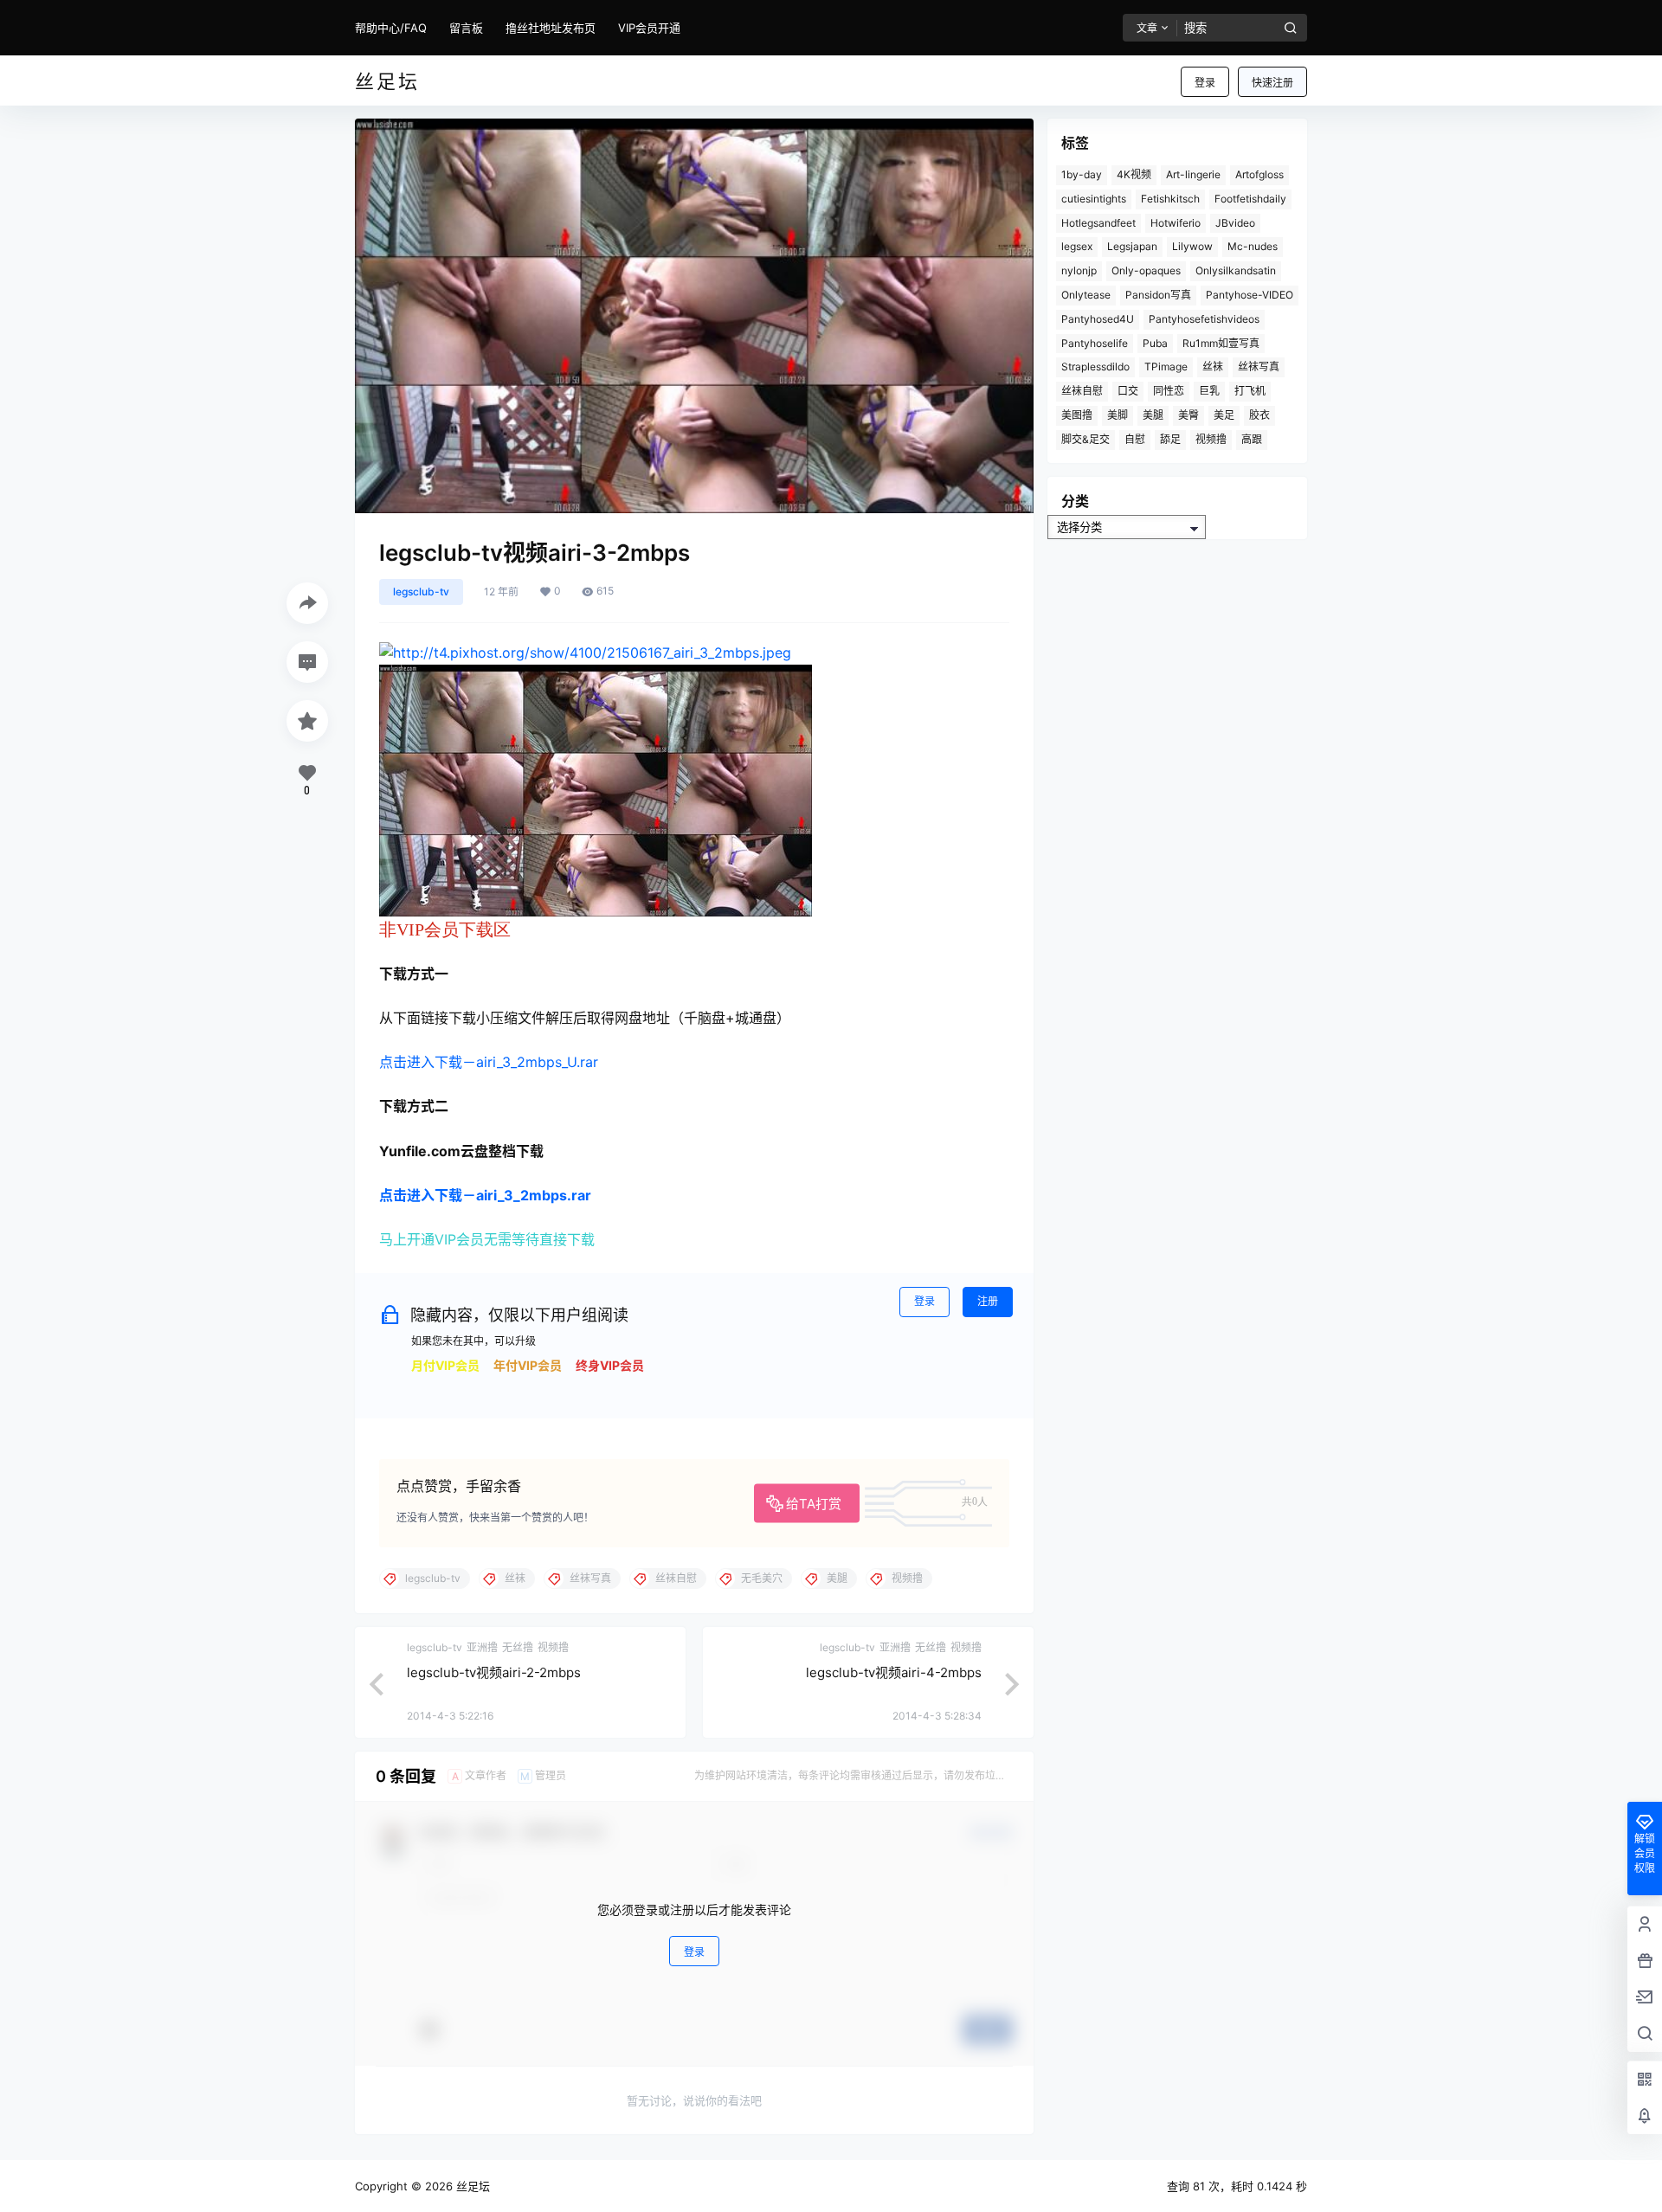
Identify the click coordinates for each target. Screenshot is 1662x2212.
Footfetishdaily (1250, 199)
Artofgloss (1259, 174)
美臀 (1189, 415)
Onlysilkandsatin (1236, 270)
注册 (988, 1301)
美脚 (1118, 415)
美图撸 (1077, 415)
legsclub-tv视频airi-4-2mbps (894, 1672)
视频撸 (1211, 439)
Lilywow (1192, 246)
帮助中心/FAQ (391, 28)
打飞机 (1250, 391)
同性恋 (1169, 391)
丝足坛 (471, 2186)
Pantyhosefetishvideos (1204, 319)
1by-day (1082, 174)
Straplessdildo (1095, 367)
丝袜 (1213, 367)
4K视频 (1134, 174)
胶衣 (1259, 415)
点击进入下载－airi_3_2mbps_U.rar (489, 1062)
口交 (1128, 391)
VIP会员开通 (649, 28)
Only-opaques (1146, 270)
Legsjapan (1132, 246)
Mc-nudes (1253, 246)
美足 (1224, 415)
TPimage (1166, 367)
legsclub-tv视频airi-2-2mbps (494, 1672)
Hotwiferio (1176, 223)
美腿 (1153, 415)
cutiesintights (1094, 199)
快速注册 (1272, 83)
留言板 (466, 28)
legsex (1077, 246)
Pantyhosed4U (1098, 319)
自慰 (1135, 439)
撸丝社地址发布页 (551, 28)
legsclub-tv (421, 592)
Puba (1155, 343)
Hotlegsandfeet (1098, 223)
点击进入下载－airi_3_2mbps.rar (485, 1195)
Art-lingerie (1193, 174)
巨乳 (1209, 391)
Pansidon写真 (1158, 295)
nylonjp (1079, 270)
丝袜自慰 (1082, 391)
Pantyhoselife (1095, 343)
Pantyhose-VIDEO (1250, 295)
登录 (1205, 83)
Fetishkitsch (1170, 199)
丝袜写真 (1259, 367)
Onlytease (1086, 295)
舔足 (1170, 439)
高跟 (1252, 439)
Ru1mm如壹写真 (1221, 343)
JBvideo (1235, 223)
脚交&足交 (1085, 439)
